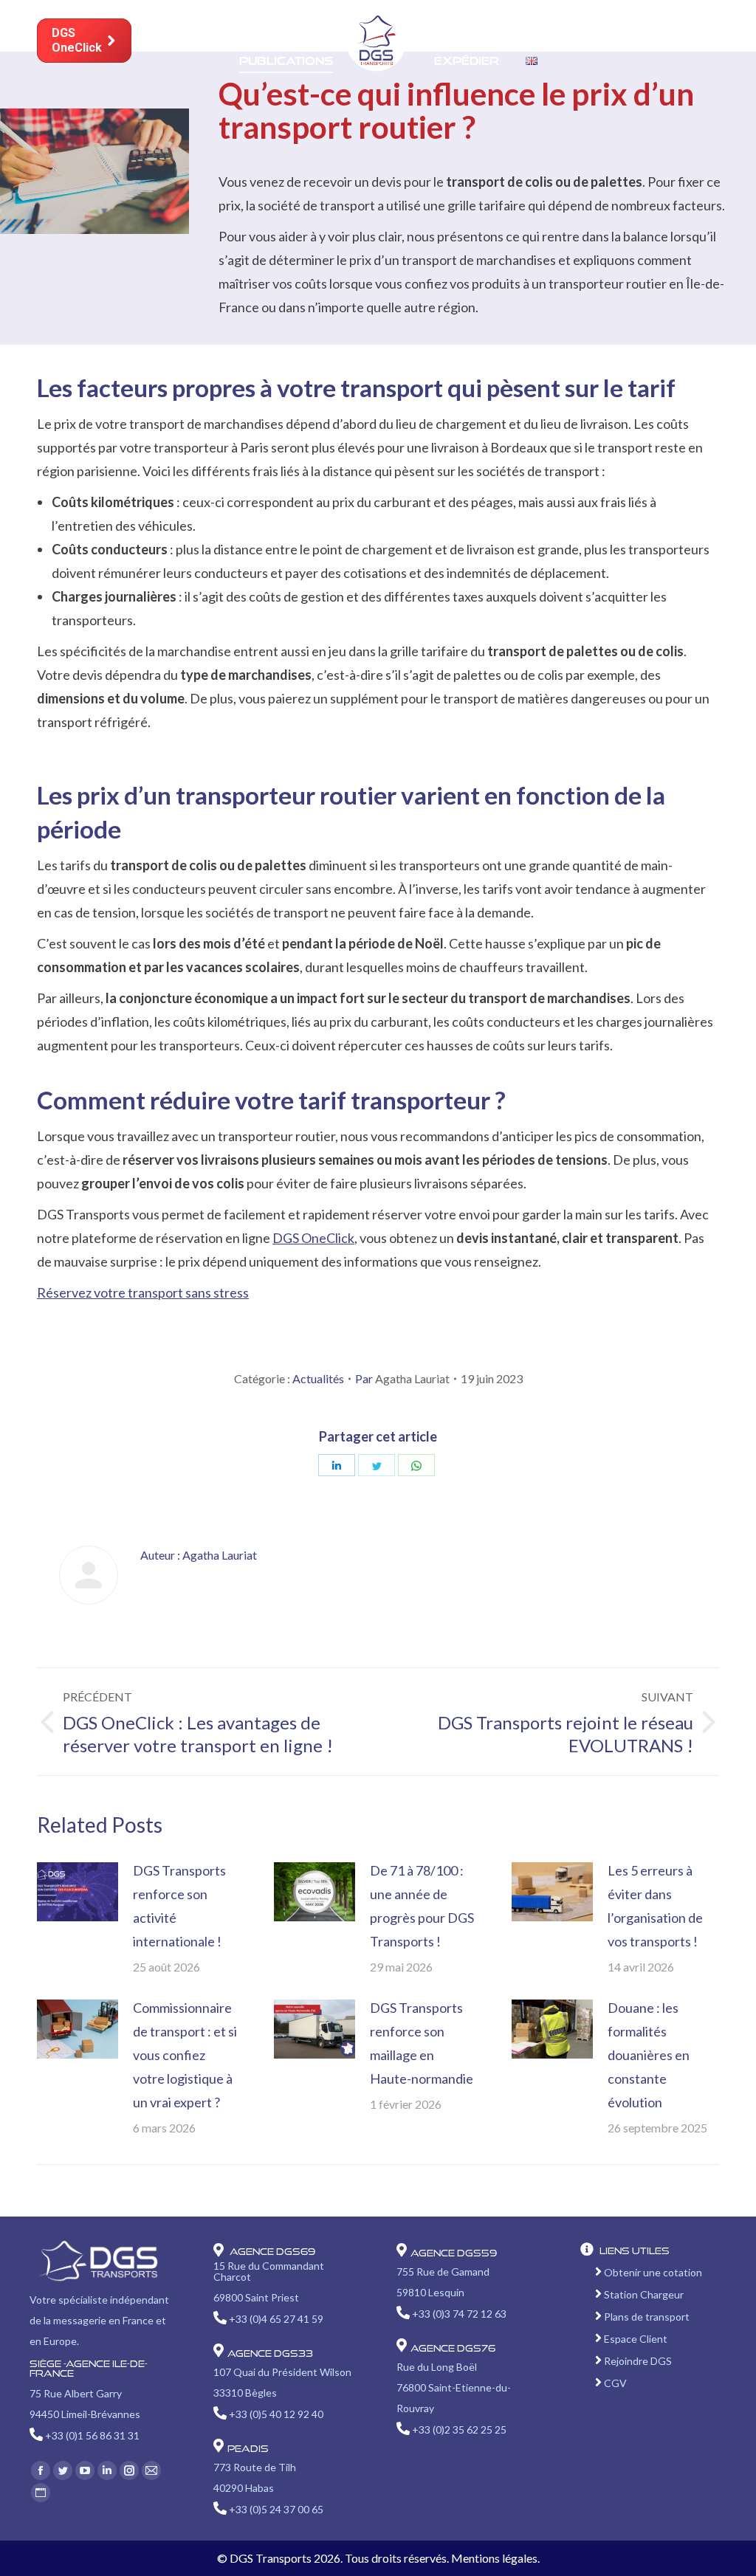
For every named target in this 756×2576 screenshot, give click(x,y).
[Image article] (78, 1892)
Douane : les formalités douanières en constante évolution (649, 2055)
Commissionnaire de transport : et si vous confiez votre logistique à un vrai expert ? (185, 2055)
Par (402, 1378)
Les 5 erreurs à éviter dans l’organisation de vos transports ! (655, 1906)
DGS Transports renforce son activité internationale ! (179, 1906)
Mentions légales (494, 2558)
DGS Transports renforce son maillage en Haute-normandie (422, 2043)
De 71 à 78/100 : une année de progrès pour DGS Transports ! (422, 1906)
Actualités (318, 1378)
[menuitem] (190, 20)
